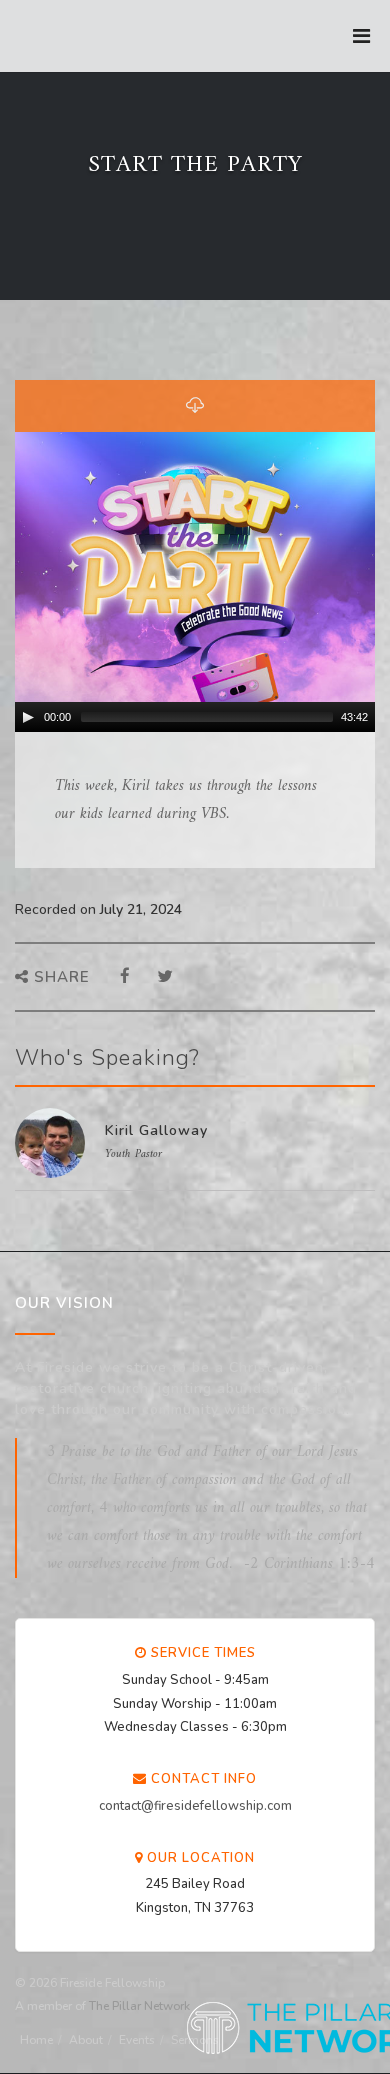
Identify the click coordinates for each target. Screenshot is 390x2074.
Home (36, 2040)
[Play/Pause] (28, 717)
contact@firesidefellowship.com (195, 1806)
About (86, 2040)
